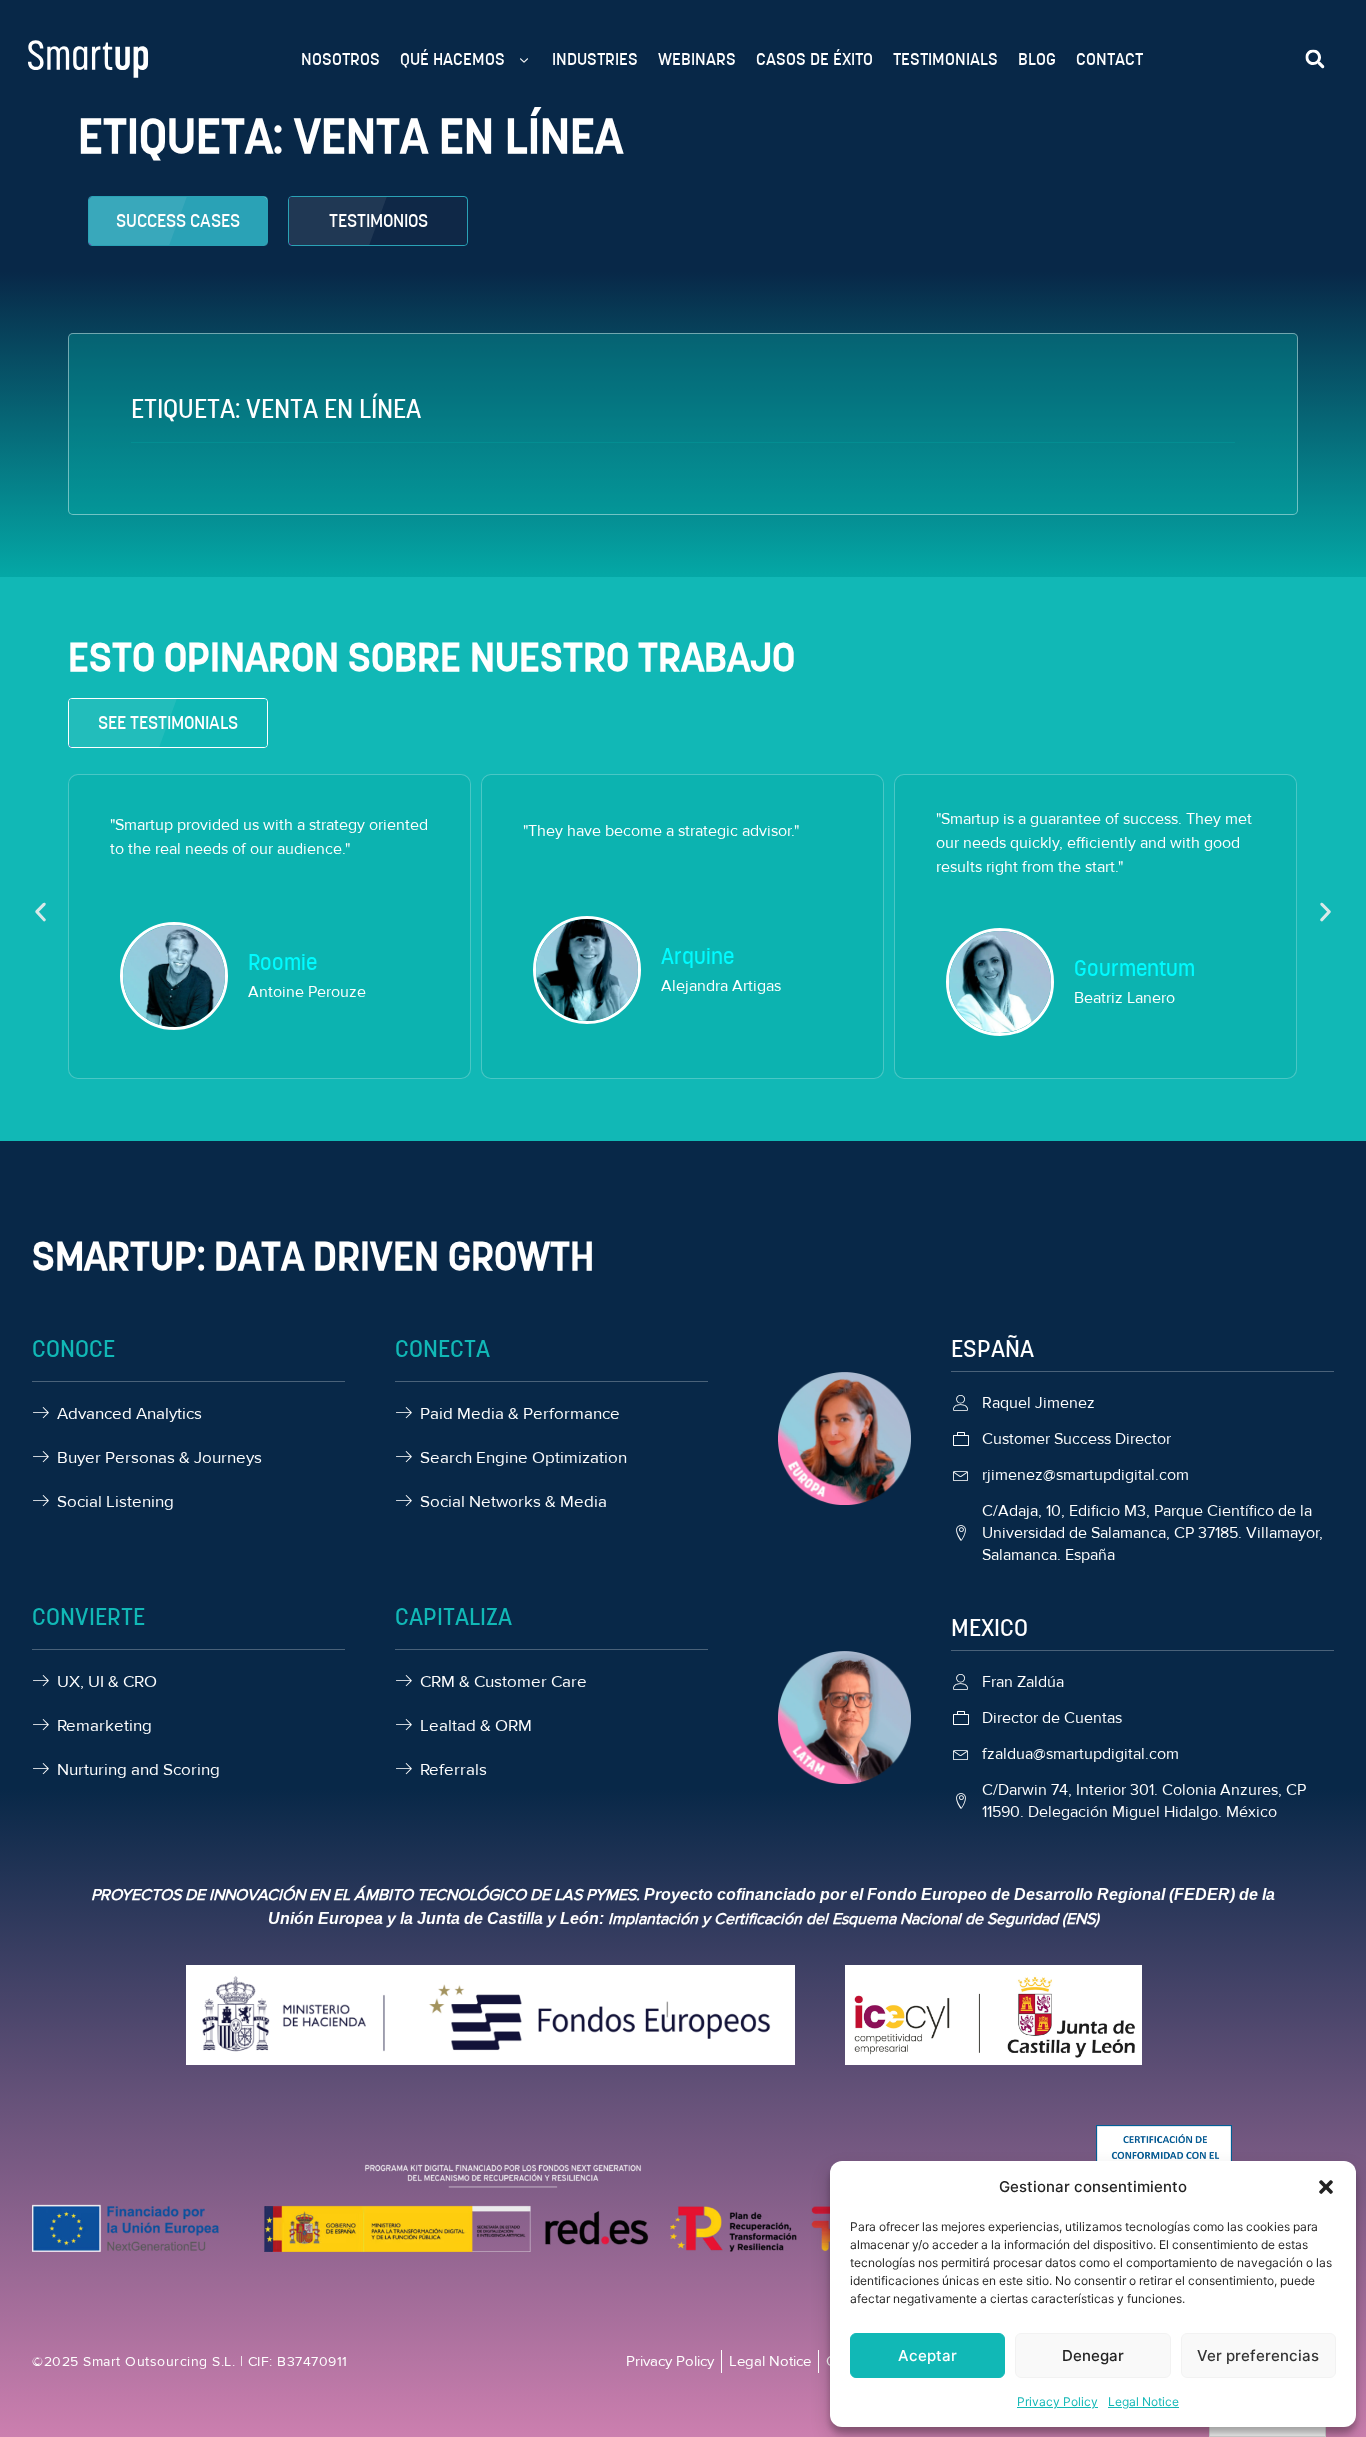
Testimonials (945, 59)
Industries (595, 59)
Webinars (697, 59)
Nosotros (340, 59)
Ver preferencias (1258, 2355)
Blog (1037, 59)
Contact (1109, 59)
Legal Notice (1143, 2401)
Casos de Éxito (814, 59)
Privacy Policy (1057, 2401)
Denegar (1093, 2355)
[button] (1326, 2187)
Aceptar (927, 2355)
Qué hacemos (452, 59)
